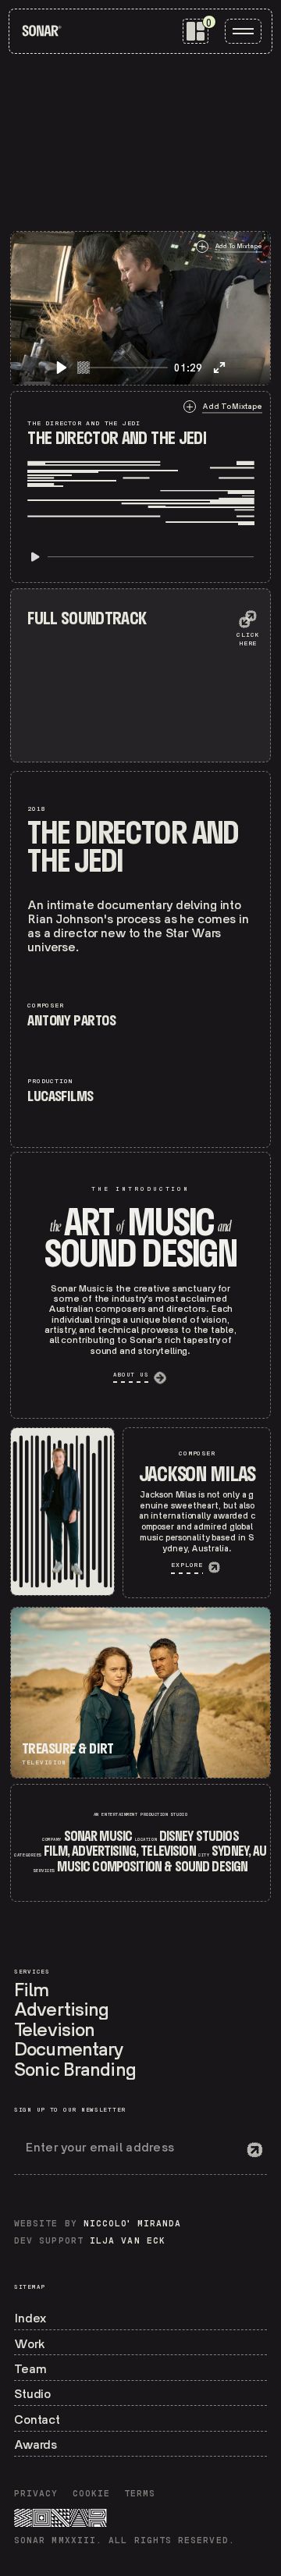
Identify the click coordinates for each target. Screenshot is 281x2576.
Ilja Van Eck (128, 2241)
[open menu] (243, 31)
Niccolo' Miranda (132, 2224)
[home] (41, 31)
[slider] (123, 368)
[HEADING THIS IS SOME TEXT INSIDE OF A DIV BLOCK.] (62, 1512)
